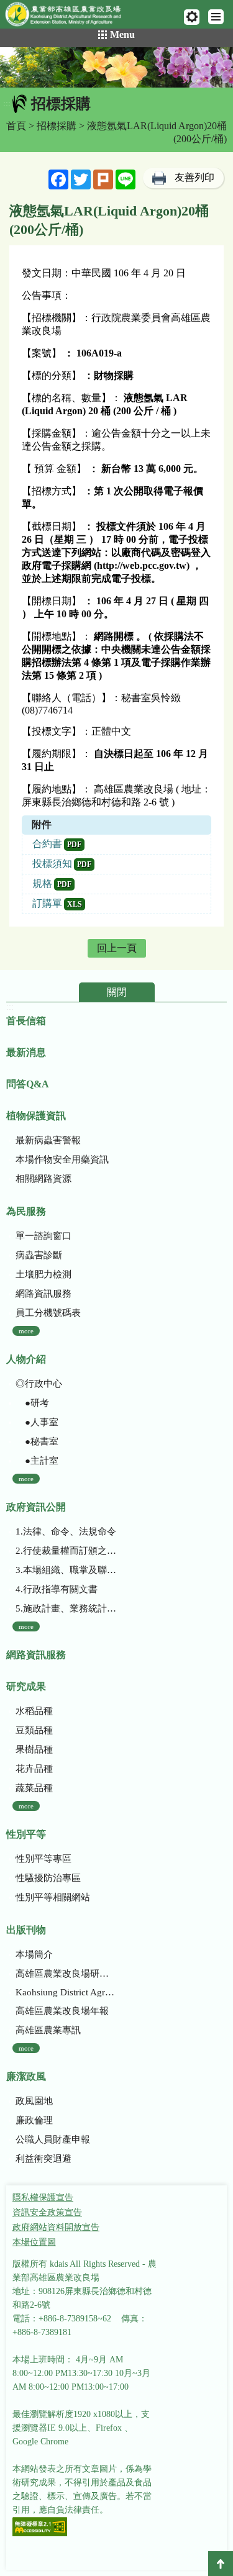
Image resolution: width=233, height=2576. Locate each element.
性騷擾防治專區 (48, 1878)
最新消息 (26, 1052)
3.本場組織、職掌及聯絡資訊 (66, 1570)
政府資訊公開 (36, 1507)
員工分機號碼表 (48, 1313)
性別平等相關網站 (53, 1897)
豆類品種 (34, 1730)
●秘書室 (37, 1441)
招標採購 (57, 126)
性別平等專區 (43, 1859)
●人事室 (37, 1422)
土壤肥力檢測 (43, 1274)
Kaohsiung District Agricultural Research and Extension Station (66, 1992)
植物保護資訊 (36, 1116)
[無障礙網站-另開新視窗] (40, 2528)
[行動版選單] (216, 17)
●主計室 (37, 1461)
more (26, 1331)
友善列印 (194, 177)
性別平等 (26, 1834)
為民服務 (26, 1211)
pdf (74, 845)
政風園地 (34, 2101)
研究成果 (26, 1686)
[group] (116, 67)
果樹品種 (34, 1749)
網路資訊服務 (43, 1294)
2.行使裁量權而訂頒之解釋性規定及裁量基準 (66, 1551)
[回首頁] (69, 17)
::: (7, 103)
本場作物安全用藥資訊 (62, 1159)
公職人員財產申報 (53, 2139)
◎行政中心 (39, 1384)
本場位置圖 (34, 2242)
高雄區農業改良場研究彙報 (66, 1974)
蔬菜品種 (34, 1788)
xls (75, 904)
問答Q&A (28, 1084)
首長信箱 (26, 1021)
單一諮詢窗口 (43, 1236)
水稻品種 (34, 1711)
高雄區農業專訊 (48, 2030)
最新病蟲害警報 (48, 1140)
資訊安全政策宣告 (47, 2212)
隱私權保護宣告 (43, 2197)
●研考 (32, 1403)
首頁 (16, 126)
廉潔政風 (26, 2076)
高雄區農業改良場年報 (62, 2011)
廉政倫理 (34, 2120)
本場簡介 (34, 1954)
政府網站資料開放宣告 (56, 2227)
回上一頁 (117, 948)
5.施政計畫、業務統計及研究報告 (66, 1608)
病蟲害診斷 (39, 1255)
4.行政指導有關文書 (57, 1589)
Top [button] (221, 2564)
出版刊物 (26, 1930)
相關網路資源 (43, 1179)
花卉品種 (34, 1769)
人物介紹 (26, 1359)
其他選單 (192, 17)
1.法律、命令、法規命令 (66, 1531)
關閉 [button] (117, 992)
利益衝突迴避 (43, 2159)
